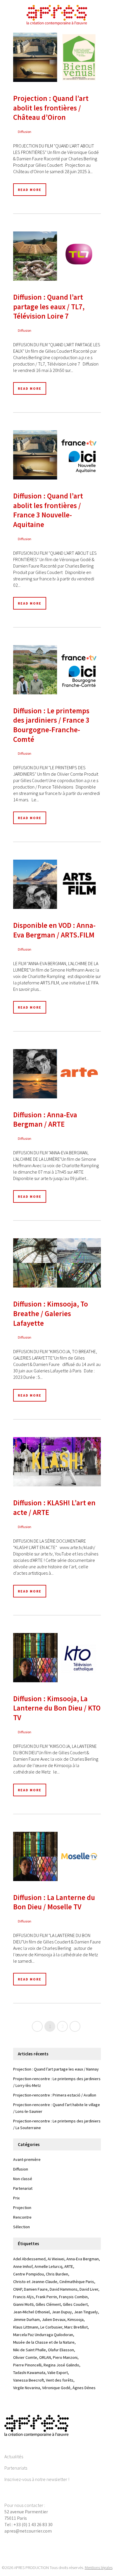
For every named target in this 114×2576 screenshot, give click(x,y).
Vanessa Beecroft (28, 2380)
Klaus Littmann (26, 2327)
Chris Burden (57, 2274)
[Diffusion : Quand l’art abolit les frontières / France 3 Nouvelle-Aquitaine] (57, 455)
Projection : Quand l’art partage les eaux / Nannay (56, 2069)
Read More (30, 190)
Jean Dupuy (62, 2312)
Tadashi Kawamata (29, 2373)
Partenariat (23, 2188)
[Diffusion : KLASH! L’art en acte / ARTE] (57, 1462)
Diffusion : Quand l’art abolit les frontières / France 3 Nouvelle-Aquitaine (48, 510)
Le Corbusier (51, 2327)
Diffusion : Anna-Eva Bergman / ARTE (45, 1120)
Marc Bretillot (76, 2327)
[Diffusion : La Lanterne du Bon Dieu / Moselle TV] (57, 1856)
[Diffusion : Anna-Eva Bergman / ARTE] (57, 1074)
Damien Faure (36, 2289)
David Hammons (64, 2289)
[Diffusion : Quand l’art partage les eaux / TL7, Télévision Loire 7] (57, 256)
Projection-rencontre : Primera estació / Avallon (55, 2095)
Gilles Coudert (75, 2304)
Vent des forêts (60, 2380)
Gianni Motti (23, 2304)
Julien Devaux (54, 2319)
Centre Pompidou (28, 2274)
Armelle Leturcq (48, 2266)
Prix (16, 2198)
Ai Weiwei (56, 2259)
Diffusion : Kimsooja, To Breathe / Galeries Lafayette (51, 1313)
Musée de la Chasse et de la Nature (44, 2342)
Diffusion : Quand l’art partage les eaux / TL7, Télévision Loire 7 (49, 307)
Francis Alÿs (24, 2297)
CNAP (18, 2289)
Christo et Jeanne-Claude (35, 2282)
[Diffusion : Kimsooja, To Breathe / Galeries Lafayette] (57, 1263)
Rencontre (22, 2217)
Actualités (14, 2456)
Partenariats (16, 2468)
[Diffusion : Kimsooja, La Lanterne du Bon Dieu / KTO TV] (57, 1658)
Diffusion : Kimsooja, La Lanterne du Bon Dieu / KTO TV (57, 1708)
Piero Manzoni (65, 2357)
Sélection (21, 2227)
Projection (22, 2208)
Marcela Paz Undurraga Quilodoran (43, 2335)
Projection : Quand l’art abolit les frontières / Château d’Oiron (51, 108)
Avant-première (27, 2159)
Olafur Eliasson (61, 2350)
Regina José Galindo (61, 2365)
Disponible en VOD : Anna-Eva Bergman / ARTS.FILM (54, 930)
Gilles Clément (48, 2304)
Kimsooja (76, 2319)
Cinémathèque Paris (77, 2282)
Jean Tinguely (86, 2312)
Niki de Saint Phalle (30, 2350)
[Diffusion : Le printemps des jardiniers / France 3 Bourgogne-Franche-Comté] (57, 670)
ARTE (69, 2266)
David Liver (89, 2289)
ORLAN (45, 2357)
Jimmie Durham (26, 2319)
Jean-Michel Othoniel (31, 2312)
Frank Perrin (46, 2297)
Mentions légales (99, 2568)
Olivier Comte (25, 2357)
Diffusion (25, 132)
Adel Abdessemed (29, 2259)
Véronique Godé (56, 2388)
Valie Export (58, 2373)
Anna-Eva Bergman (83, 2259)
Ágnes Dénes (84, 2388)
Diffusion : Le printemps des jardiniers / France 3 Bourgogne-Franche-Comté (51, 725)
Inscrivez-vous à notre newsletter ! (37, 2479)
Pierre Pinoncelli (27, 2365)
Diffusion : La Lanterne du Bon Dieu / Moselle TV (54, 1902)
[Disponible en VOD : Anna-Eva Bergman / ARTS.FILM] (57, 884)
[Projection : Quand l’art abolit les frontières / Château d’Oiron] (57, 57)
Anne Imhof (23, 2266)
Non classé (23, 2179)
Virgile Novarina (27, 2388)
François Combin (73, 2297)
